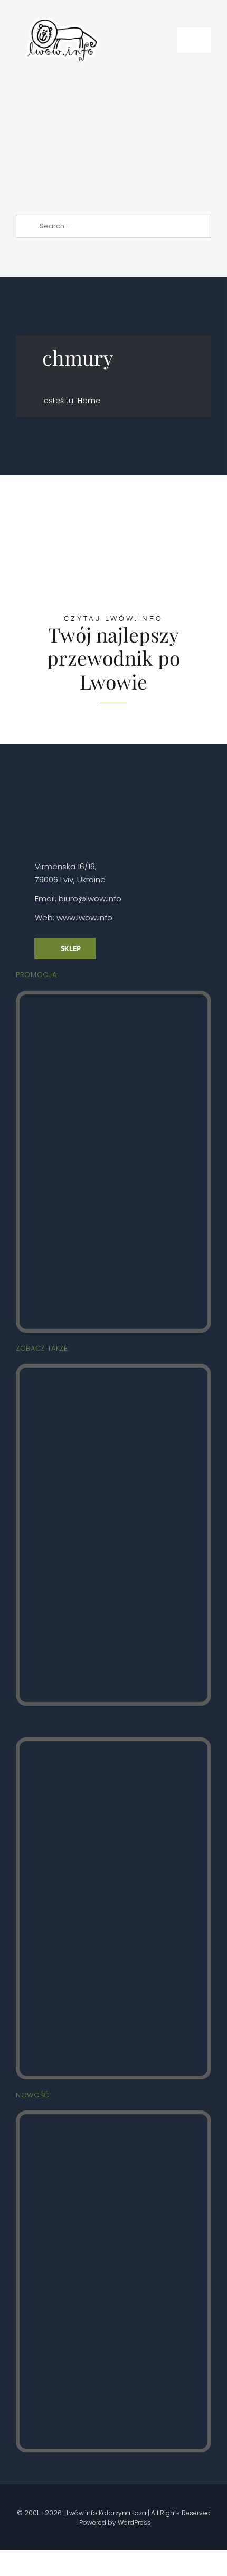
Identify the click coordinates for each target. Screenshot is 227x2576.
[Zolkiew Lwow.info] (113, 2119)
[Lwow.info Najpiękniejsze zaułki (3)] (113, 1746)
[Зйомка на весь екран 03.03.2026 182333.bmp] (115, 88)
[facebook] (38, 2497)
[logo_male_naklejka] (62, 12)
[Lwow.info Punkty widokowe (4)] (113, 1372)
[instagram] (56, 2497)
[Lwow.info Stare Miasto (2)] (113, 999)
